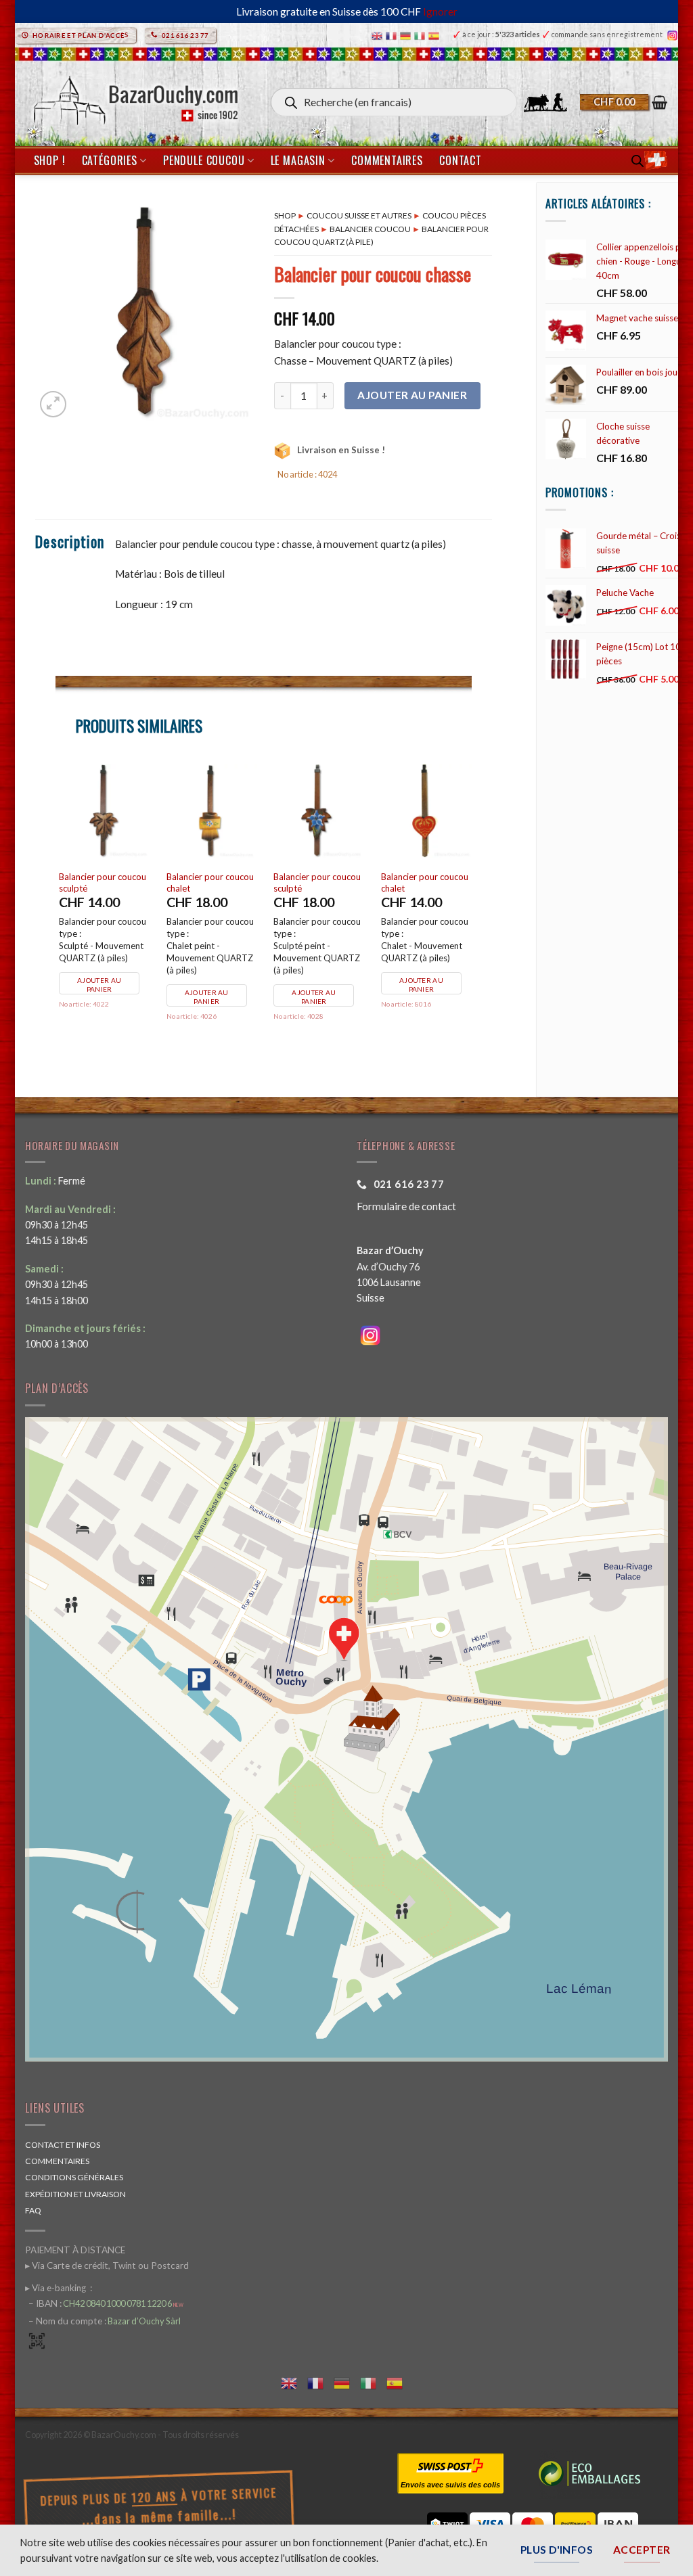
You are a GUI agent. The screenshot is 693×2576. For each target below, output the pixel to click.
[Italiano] (421, 35)
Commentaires (387, 160)
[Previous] (56, 909)
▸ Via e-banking (57, 2288)
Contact (461, 160)
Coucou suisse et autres (359, 215)
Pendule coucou (204, 160)
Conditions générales (74, 2177)
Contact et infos (63, 2145)
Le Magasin (298, 160)
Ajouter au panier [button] (99, 985)
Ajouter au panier (412, 395)
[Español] (435, 35)
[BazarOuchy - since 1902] (134, 96)
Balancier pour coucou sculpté (103, 882)
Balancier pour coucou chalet (210, 882)
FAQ (33, 2210)
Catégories (110, 160)
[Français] (393, 35)
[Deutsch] (407, 35)
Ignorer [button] (440, 11)
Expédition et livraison (75, 2194)
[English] (379, 35)
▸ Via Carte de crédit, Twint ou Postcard (107, 2265)
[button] (624, 102)
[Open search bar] (638, 161)
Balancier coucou (370, 229)
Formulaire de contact (406, 1206)
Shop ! (50, 160)
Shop (285, 215)
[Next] (471, 909)
